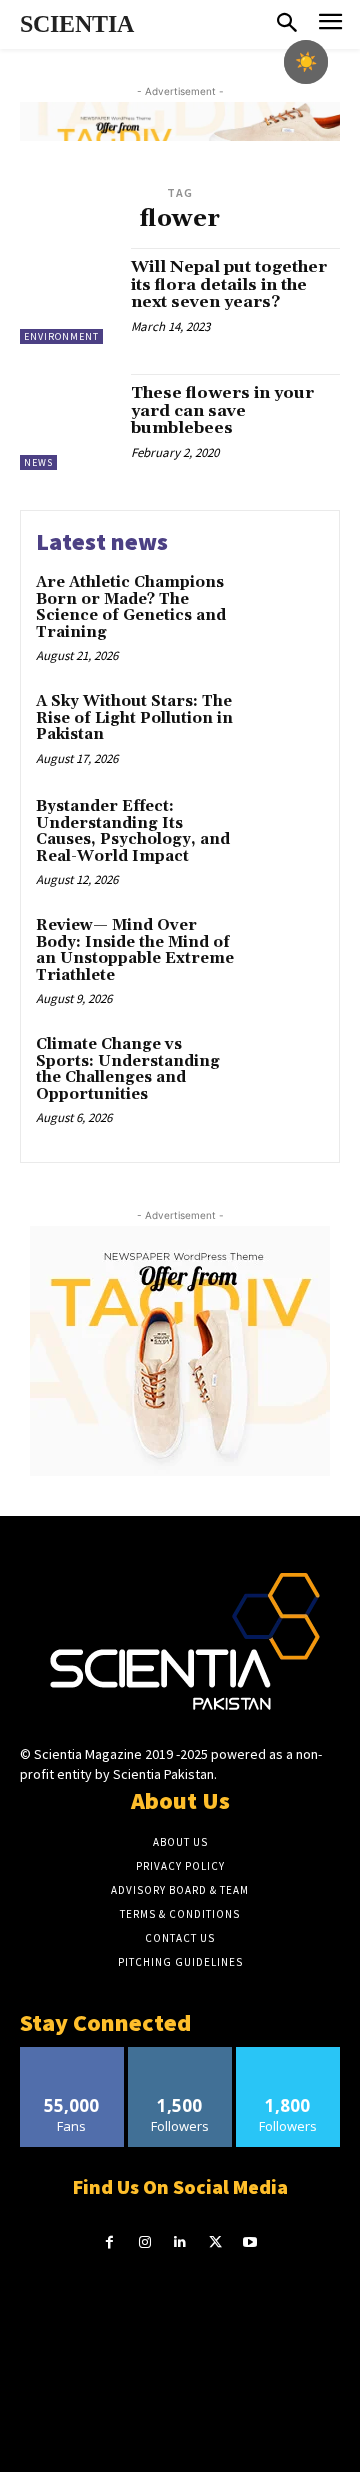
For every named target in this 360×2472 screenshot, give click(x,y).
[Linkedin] (179, 2242)
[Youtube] (250, 2242)
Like (72, 2054)
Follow (180, 2054)
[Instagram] (144, 2242)
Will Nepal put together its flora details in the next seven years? (229, 284)
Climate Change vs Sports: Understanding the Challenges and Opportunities (128, 1069)
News (38, 462)
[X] (215, 2242)
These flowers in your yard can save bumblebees (222, 410)
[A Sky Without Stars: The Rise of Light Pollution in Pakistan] (286, 727)
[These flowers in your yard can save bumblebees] (68, 422)
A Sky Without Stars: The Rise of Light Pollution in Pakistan (134, 718)
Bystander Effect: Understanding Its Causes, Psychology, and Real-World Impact (133, 831)
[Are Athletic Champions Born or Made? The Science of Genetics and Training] (286, 608)
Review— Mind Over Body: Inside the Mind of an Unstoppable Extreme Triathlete (135, 950)
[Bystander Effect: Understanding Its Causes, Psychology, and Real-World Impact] (286, 832)
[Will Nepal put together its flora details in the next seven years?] (68, 296)
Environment (61, 336)
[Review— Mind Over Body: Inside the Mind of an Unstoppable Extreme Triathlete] (286, 951)
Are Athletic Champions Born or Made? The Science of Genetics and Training (131, 607)
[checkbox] (306, 62)
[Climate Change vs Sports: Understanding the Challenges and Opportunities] (286, 1070)
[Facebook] (109, 2242)
